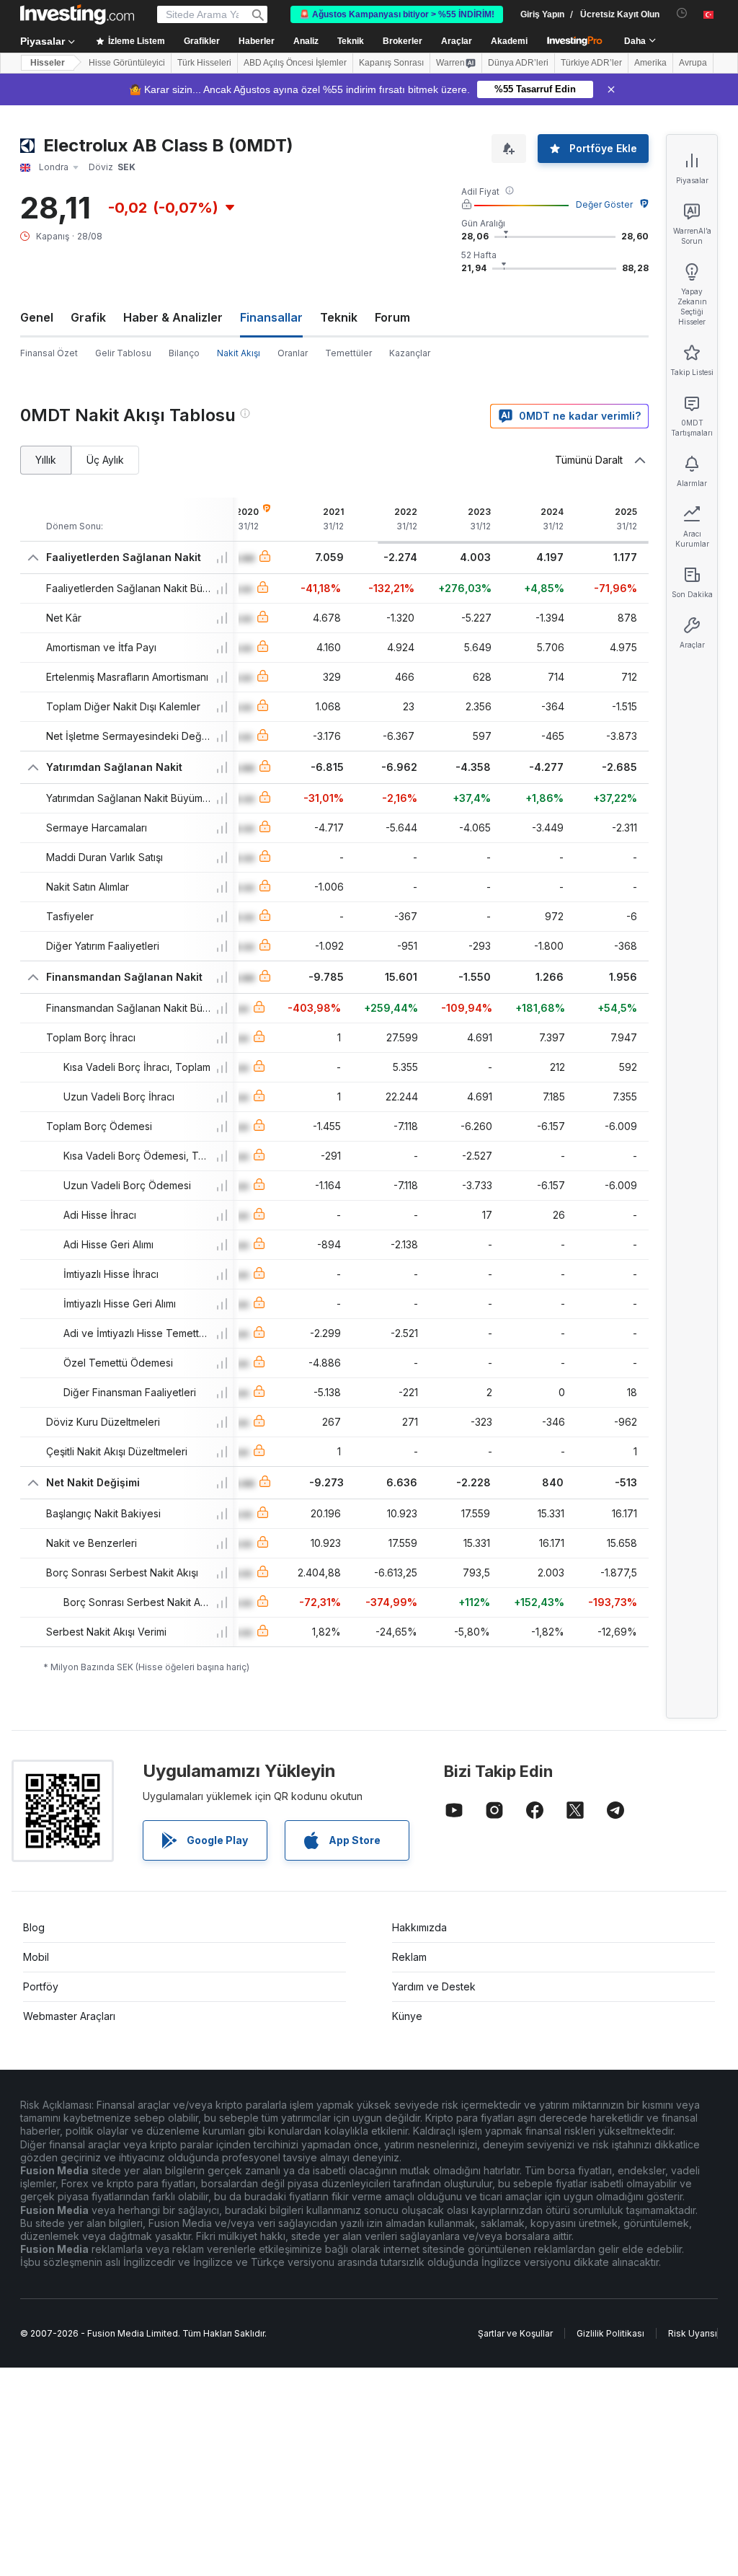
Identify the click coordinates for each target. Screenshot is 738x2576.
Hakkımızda (419, 1927)
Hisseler (48, 63)
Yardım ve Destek (434, 1986)
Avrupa (693, 63)
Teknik (339, 317)
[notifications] (682, 13)
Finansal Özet (49, 353)
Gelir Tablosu (123, 353)
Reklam (409, 1957)
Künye (407, 2016)
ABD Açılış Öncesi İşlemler (295, 63)
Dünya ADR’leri (518, 63)
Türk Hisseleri (204, 63)
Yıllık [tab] (46, 460)
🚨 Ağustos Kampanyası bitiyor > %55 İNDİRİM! (397, 14)
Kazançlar (410, 353)
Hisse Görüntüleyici (127, 63)
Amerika (650, 63)
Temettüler (348, 353)
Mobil (36, 1957)
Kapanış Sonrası (391, 63)
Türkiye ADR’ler (591, 63)
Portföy (41, 1986)
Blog (34, 1927)
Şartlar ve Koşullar (515, 2333)
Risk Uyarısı (693, 2333)
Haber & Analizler (173, 317)
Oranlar (293, 353)
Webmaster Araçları (69, 2016)
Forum (392, 317)
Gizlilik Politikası (610, 2333)
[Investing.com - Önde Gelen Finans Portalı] (77, 14)
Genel (37, 317)
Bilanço (184, 353)
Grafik (88, 317)
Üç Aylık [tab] (105, 460)
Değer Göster (604, 204)
